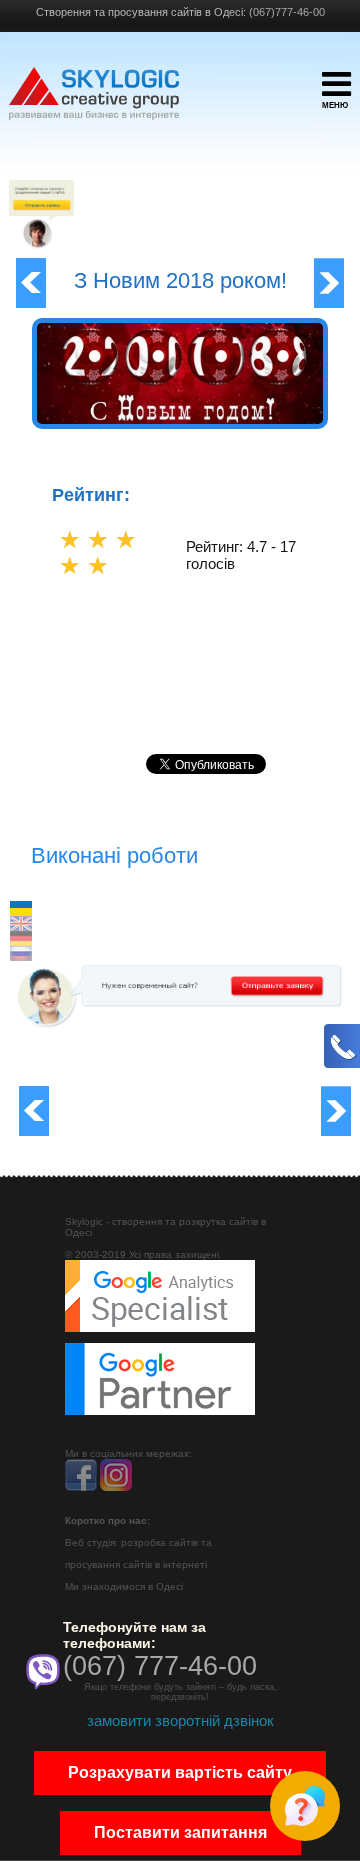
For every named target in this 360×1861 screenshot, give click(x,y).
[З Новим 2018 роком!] (179, 420)
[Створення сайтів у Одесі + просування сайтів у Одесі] (94, 103)
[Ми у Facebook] (81, 1487)
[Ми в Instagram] (116, 1487)
